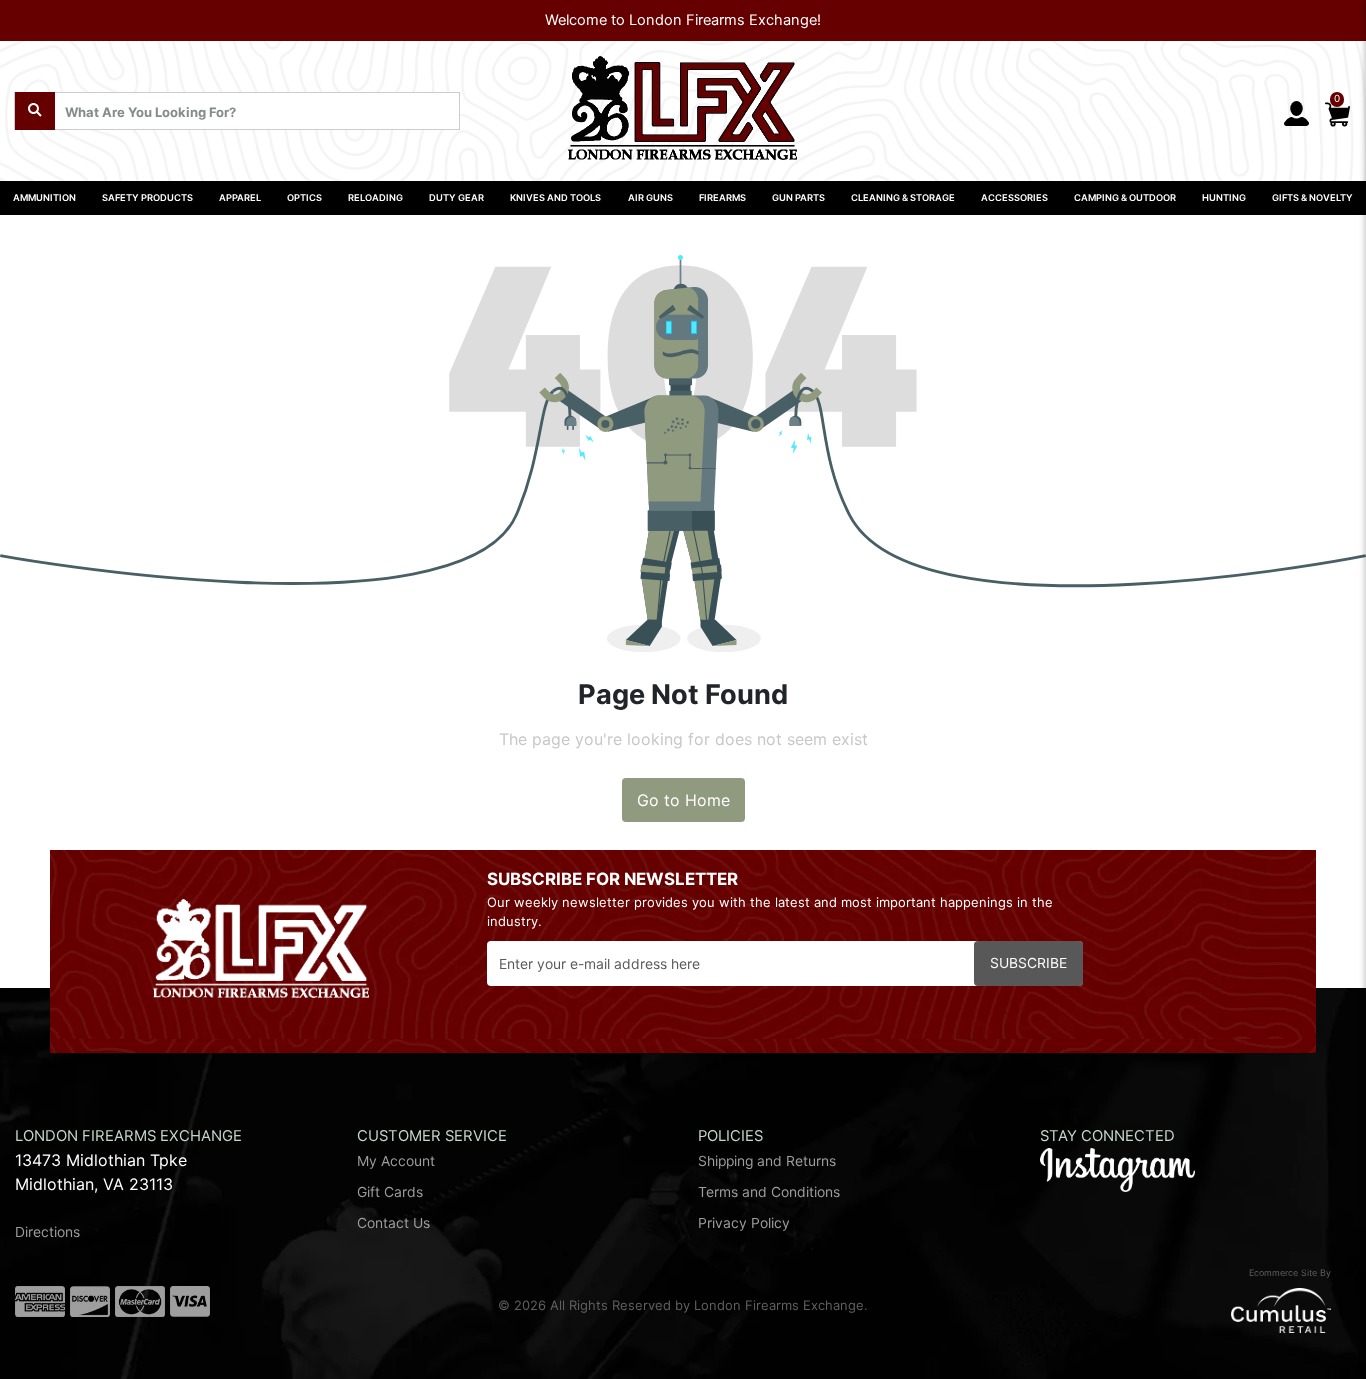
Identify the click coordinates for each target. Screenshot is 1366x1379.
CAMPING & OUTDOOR (1125, 197)
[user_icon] (1296, 114)
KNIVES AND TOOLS (555, 197)
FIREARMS (722, 197)
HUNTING (1224, 197)
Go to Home (683, 800)
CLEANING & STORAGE (903, 197)
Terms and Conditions (769, 1192)
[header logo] (682, 101)
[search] (35, 111)
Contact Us (393, 1223)
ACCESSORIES (1014, 197)
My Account (396, 1161)
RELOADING (375, 197)
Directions (47, 1232)
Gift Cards (390, 1192)
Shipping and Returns (767, 1161)
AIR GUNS (650, 197)
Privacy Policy (744, 1223)
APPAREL (240, 197)
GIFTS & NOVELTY (1312, 197)
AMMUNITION (44, 197)
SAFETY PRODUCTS (147, 197)
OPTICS (304, 197)
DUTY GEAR (456, 197)
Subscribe (1028, 963)
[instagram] (1118, 1169)
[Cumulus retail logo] (1128, 1310)
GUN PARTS (798, 197)
